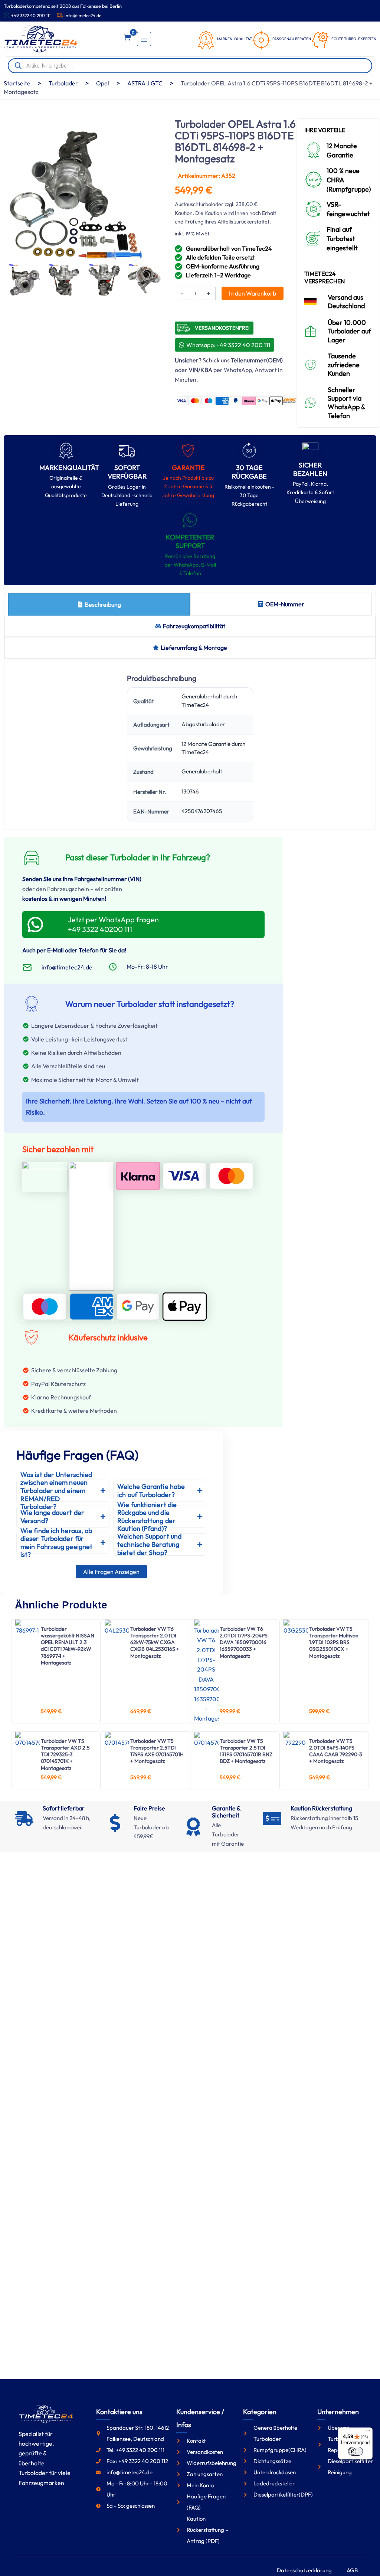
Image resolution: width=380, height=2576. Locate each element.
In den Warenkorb (253, 293)
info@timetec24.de (83, 15)
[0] (127, 39)
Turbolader (63, 83)
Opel (103, 83)
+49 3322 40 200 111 (31, 15)
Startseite (17, 83)
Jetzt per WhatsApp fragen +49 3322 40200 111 (113, 924)
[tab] (99, 604)
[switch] (356, 2451)
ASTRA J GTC (145, 83)
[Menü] (368, 2432)
